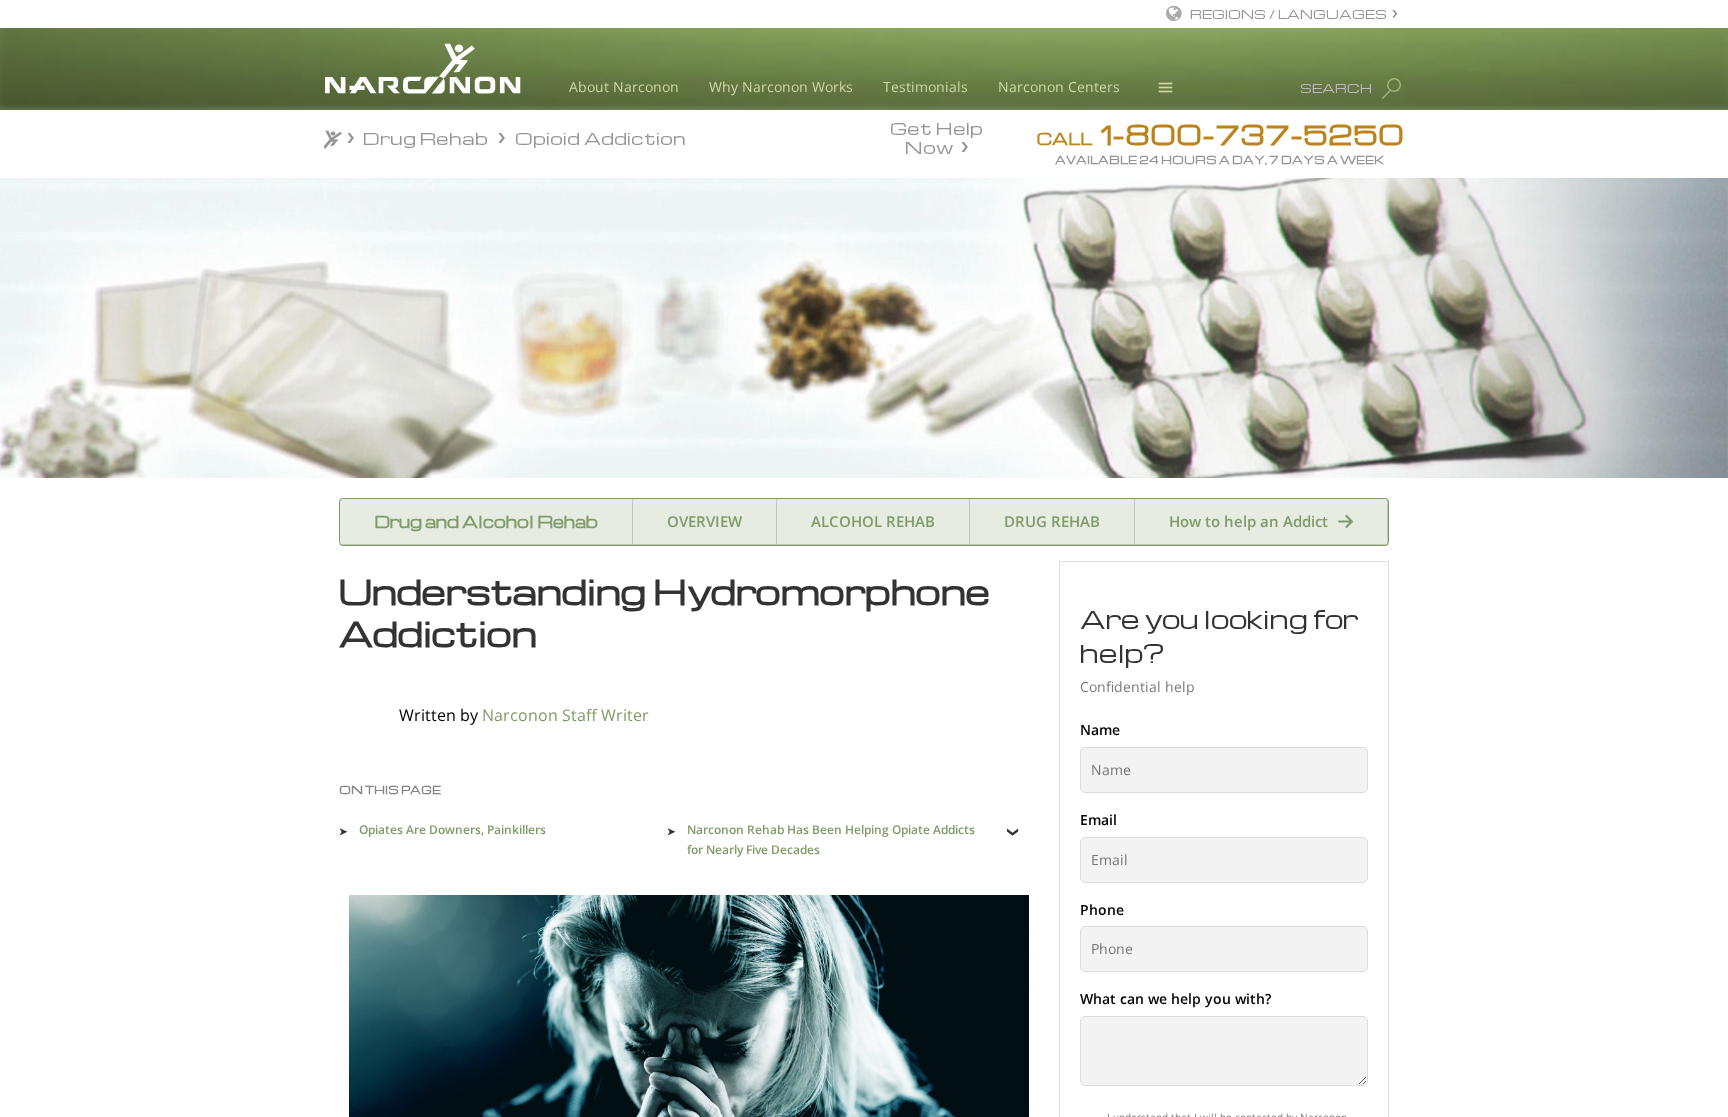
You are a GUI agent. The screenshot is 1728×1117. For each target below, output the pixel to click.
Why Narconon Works (781, 86)
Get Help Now (936, 136)
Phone (1102, 909)
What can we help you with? (1175, 998)
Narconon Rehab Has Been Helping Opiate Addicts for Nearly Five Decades (831, 839)
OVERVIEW (704, 521)
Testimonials (925, 86)
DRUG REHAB (1052, 521)
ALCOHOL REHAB (873, 521)
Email (1098, 819)
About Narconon (624, 86)
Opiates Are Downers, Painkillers (452, 829)
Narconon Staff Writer (565, 715)
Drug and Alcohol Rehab (486, 521)
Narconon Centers (1059, 86)
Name (1100, 729)
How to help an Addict (1248, 521)
